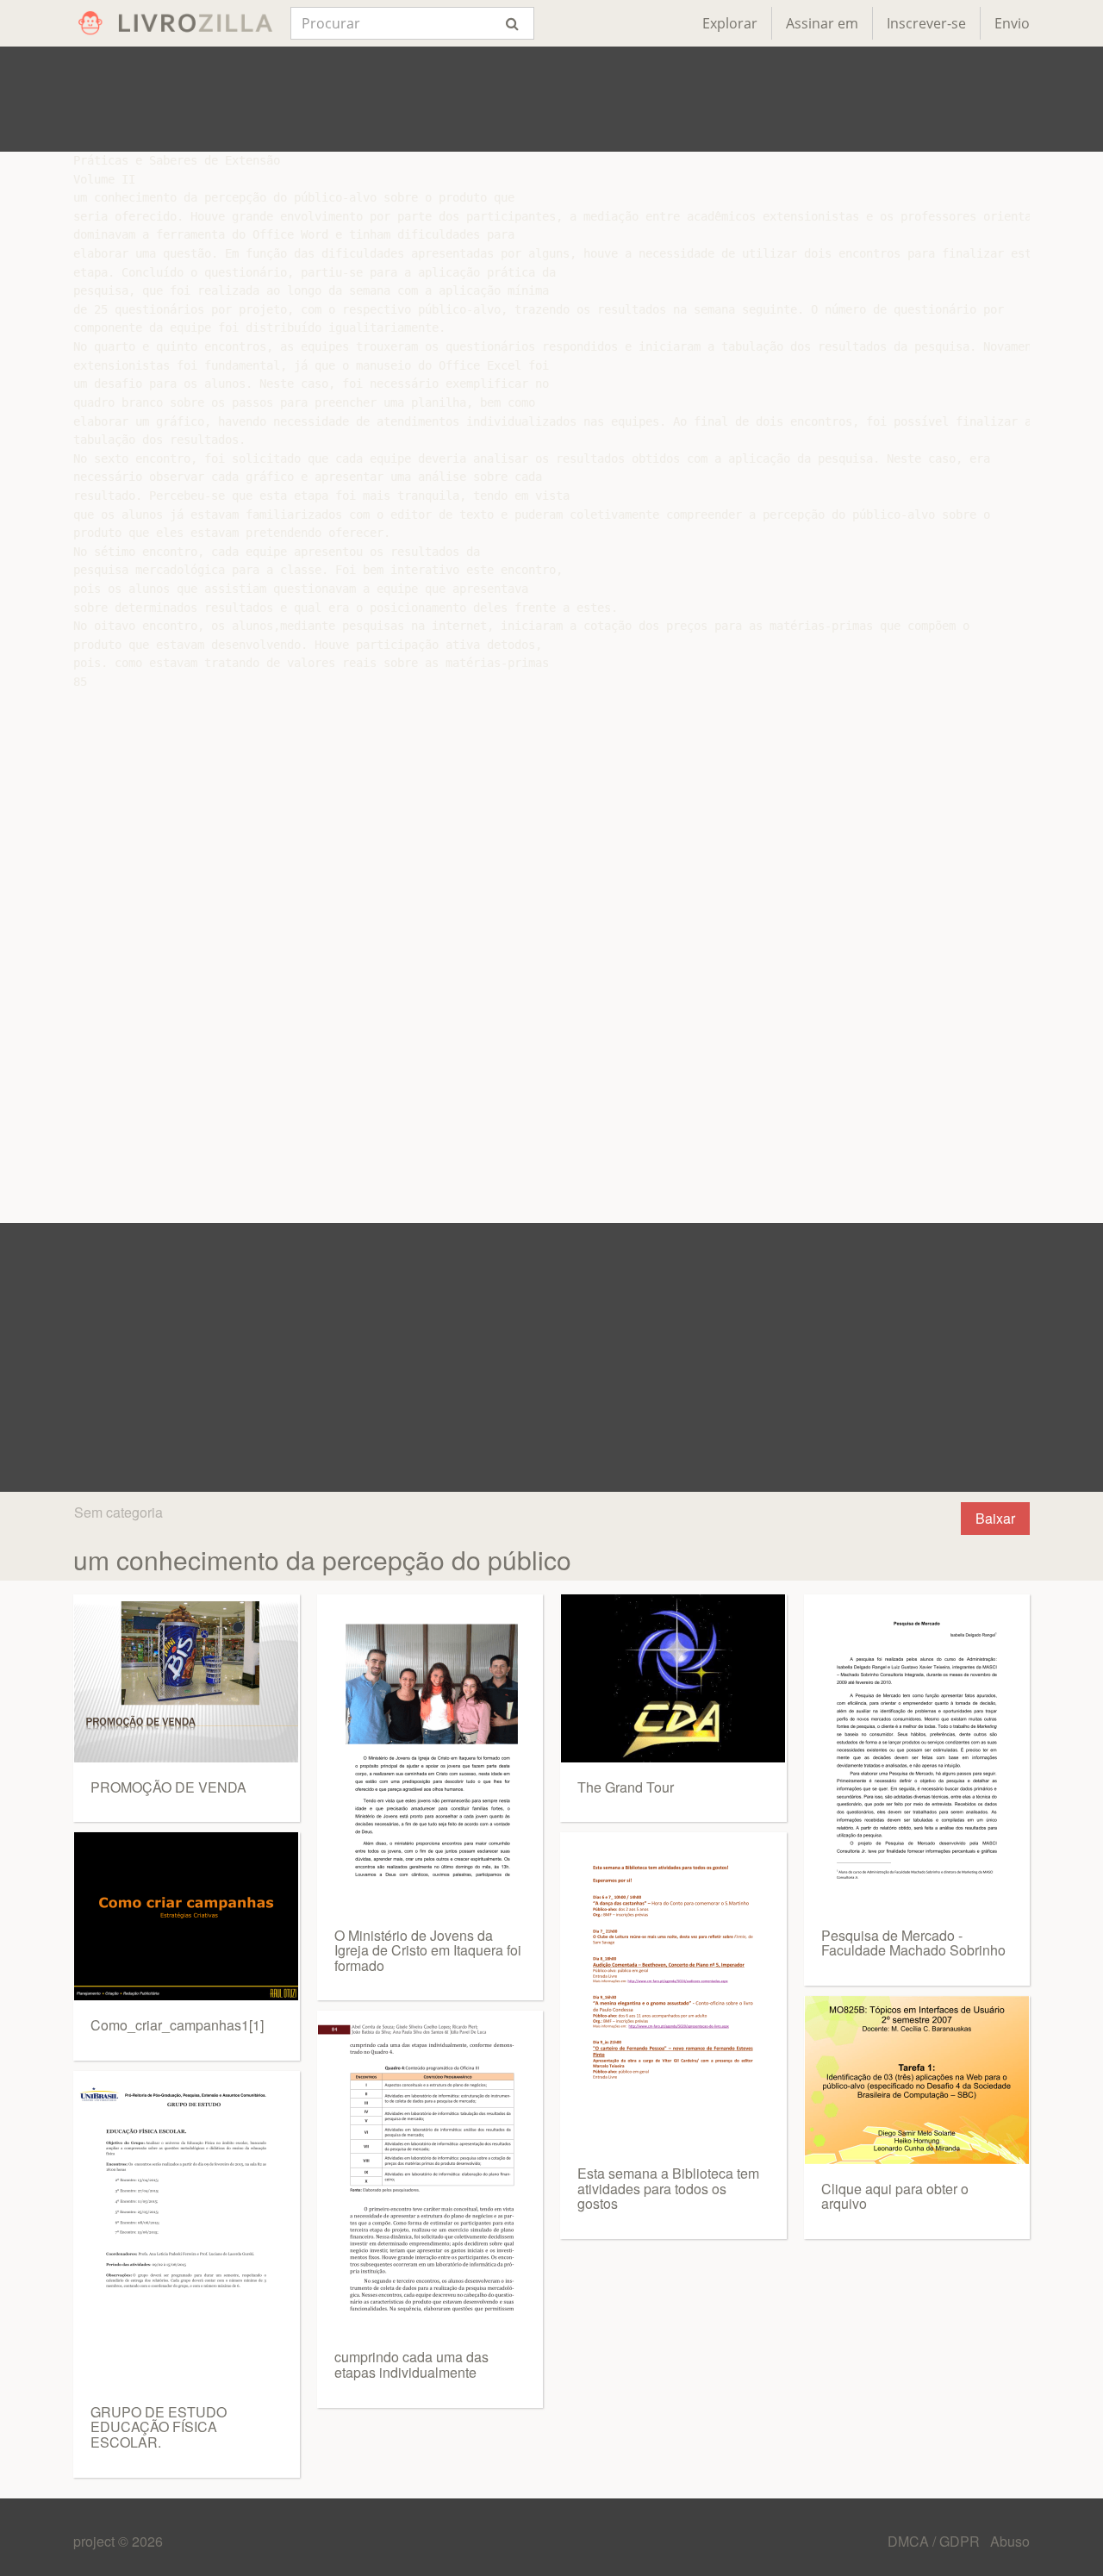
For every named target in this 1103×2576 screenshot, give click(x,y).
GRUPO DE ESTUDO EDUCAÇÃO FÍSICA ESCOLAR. (159, 2427)
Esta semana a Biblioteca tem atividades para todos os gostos (668, 2188)
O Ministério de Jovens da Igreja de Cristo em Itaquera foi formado (428, 1950)
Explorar (730, 23)
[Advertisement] (551, 99)
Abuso (1010, 2541)
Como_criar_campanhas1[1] (177, 2025)
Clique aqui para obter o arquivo (895, 2196)
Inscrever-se (926, 23)
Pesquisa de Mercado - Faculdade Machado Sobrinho (913, 1943)
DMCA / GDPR (935, 2541)
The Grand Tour (626, 1787)
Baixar (995, 1518)
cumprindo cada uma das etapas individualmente (411, 2364)
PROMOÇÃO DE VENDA (168, 1787)
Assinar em (822, 23)
